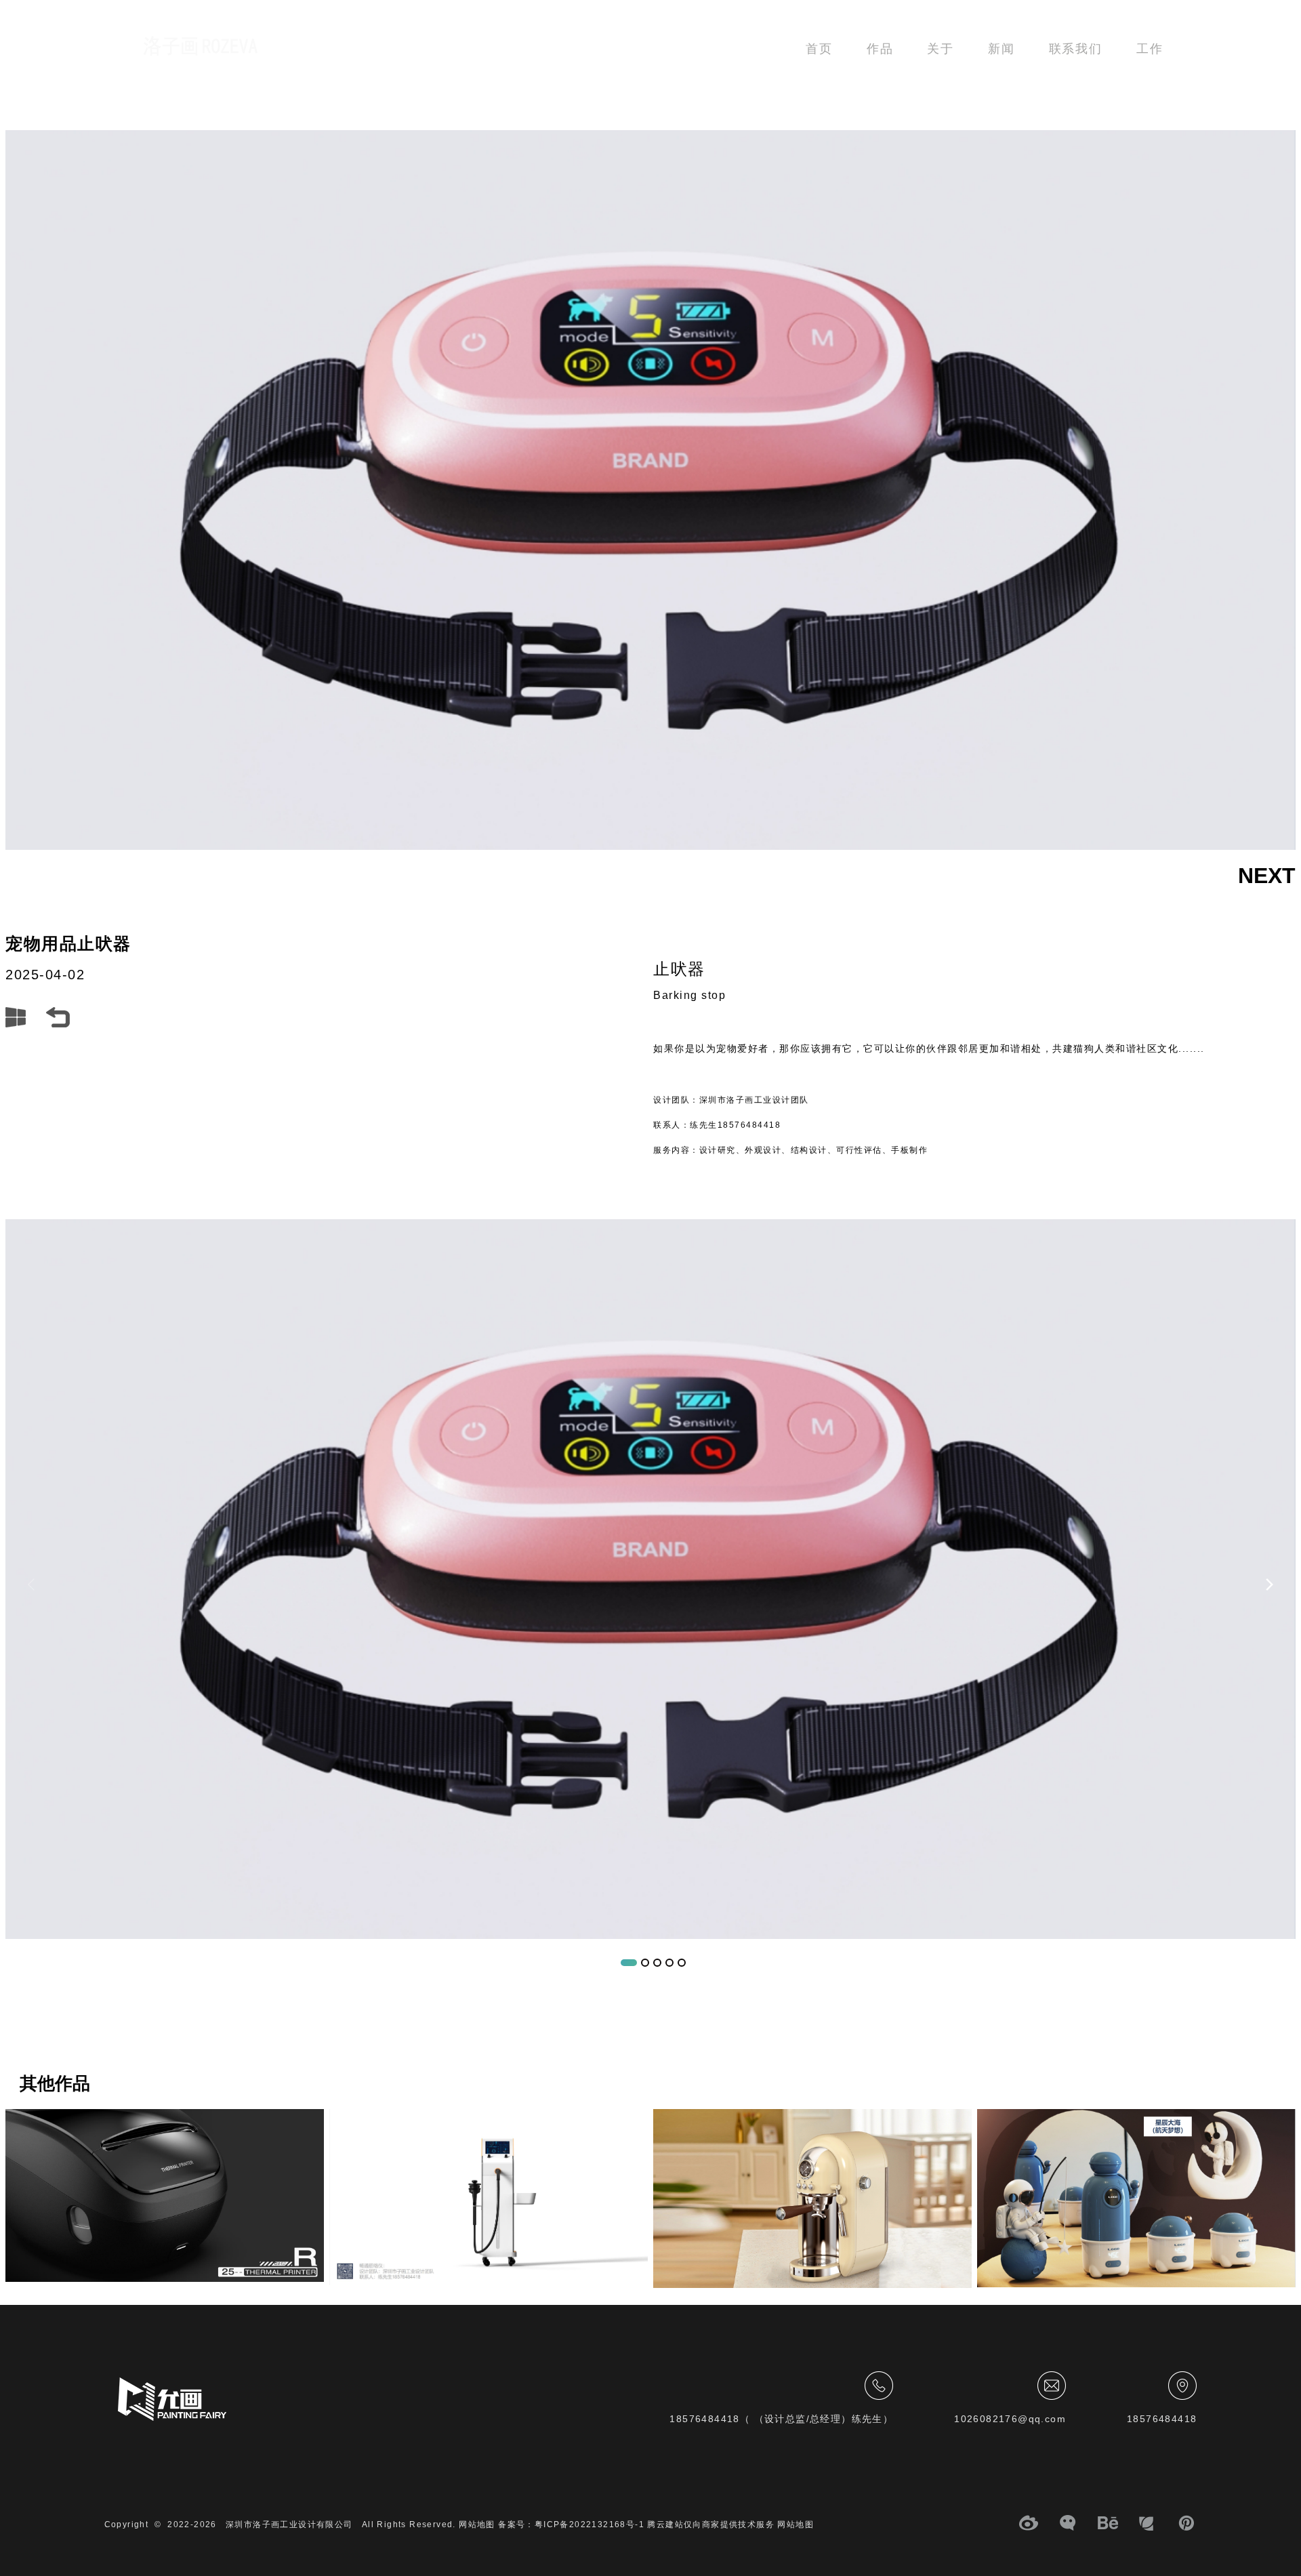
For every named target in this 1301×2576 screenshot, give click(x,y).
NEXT (1267, 876)
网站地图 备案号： (497, 2524)
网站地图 (796, 2524)
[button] (1269, 1585)
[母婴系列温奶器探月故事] (1136, 2198)
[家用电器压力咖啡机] (812, 2199)
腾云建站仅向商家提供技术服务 (711, 2524)
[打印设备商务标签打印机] (165, 2195)
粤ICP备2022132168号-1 (590, 2524)
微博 (1029, 2525)
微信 (1069, 2525)
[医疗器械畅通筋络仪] (489, 2197)
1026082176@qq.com (1010, 2419)
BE (1108, 2525)
